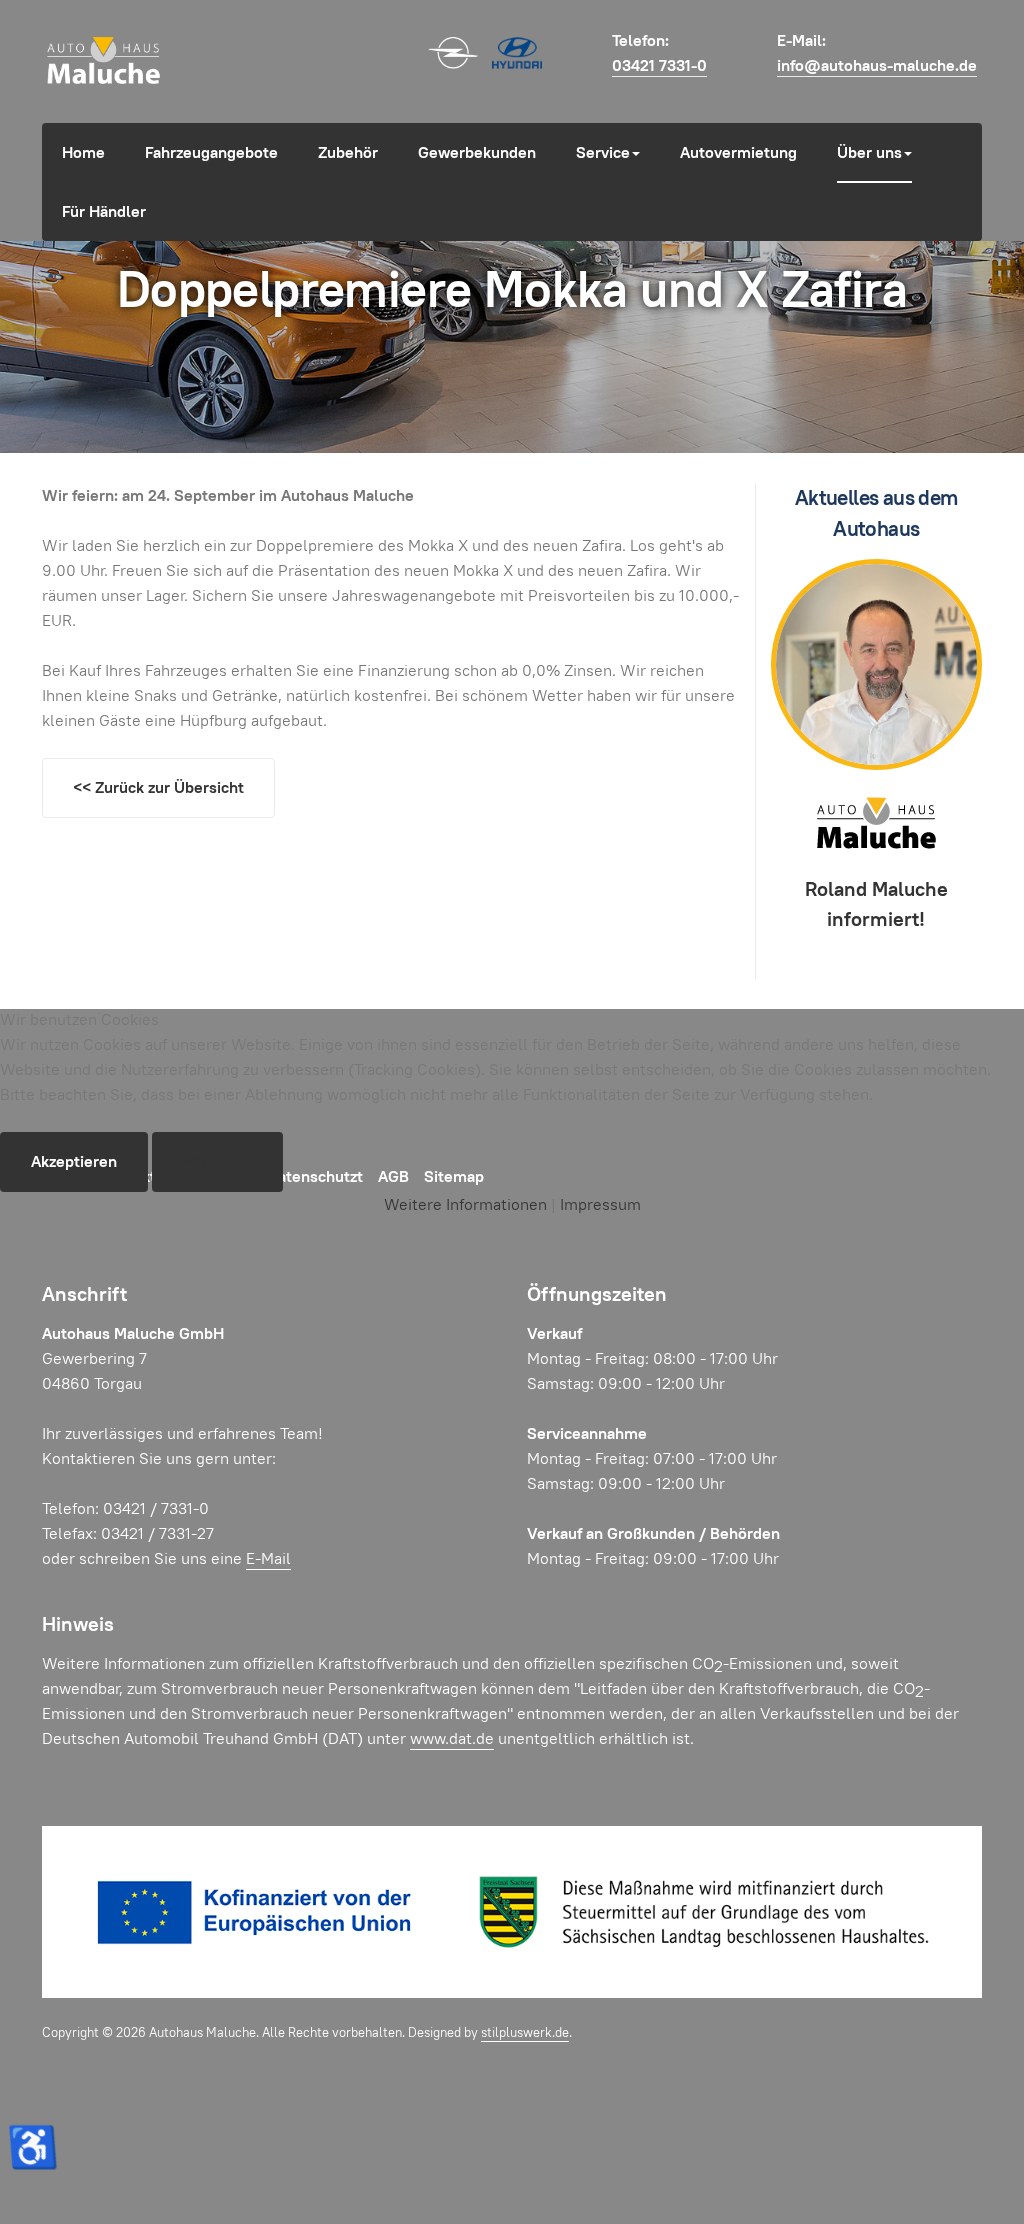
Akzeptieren (74, 1161)
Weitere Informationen (465, 1204)
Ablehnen (217, 1161)
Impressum (600, 1204)
